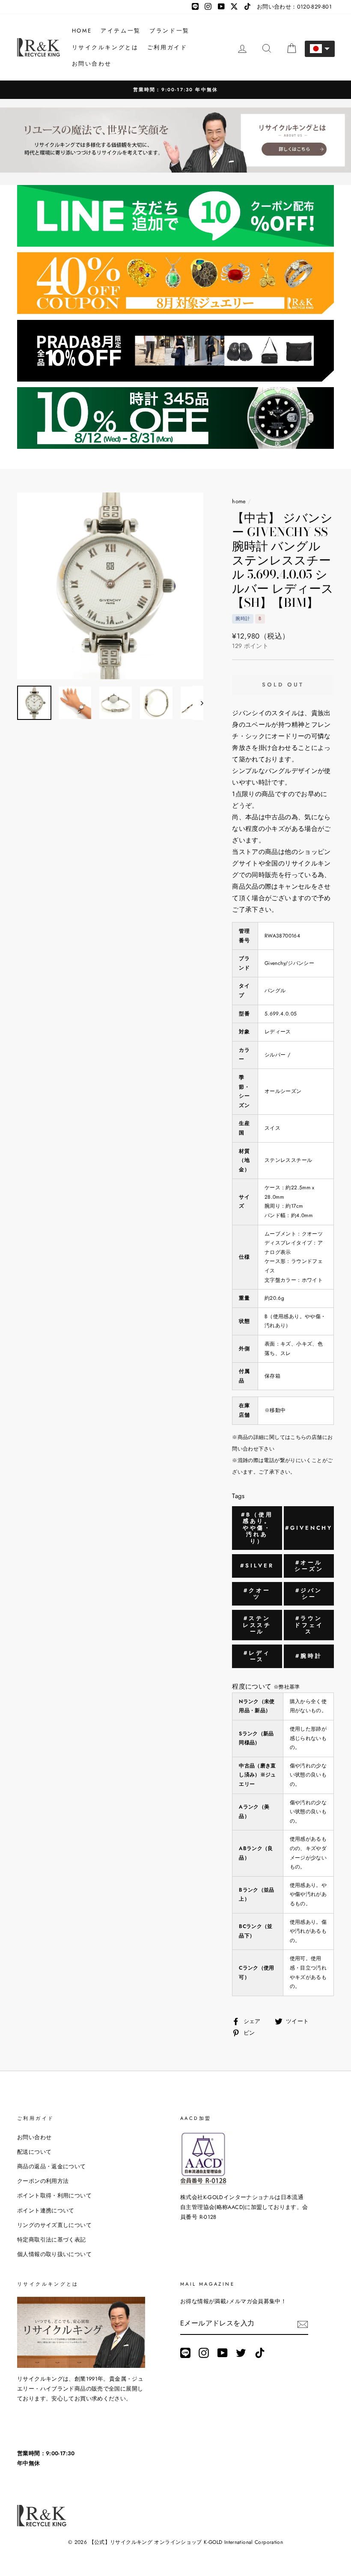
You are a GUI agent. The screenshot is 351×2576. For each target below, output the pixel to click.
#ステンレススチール (257, 1625)
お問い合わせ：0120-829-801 (294, 7)
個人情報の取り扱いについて (54, 2254)
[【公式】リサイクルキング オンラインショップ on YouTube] (223, 2353)
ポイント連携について (46, 2210)
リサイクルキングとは (105, 47)
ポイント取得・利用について (54, 2195)
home (239, 501)
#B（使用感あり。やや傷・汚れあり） (257, 1528)
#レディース (257, 1656)
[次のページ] (198, 703)
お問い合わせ (92, 64)
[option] (175, 90)
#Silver (257, 1566)
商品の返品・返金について (52, 2166)
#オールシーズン (309, 1566)
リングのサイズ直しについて (54, 2225)
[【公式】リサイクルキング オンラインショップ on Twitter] (241, 2353)
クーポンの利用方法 (43, 2181)
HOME (82, 31)
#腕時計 (309, 1656)
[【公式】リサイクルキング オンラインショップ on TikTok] (260, 2353)
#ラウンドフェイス (309, 1625)
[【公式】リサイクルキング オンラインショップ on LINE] (185, 2353)
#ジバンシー (309, 1594)
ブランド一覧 (170, 31)
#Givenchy (309, 1528)
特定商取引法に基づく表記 (52, 2240)
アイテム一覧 (121, 31)
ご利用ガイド (167, 47)
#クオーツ (257, 1594)
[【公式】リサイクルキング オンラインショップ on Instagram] (204, 2353)
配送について (34, 2152)
